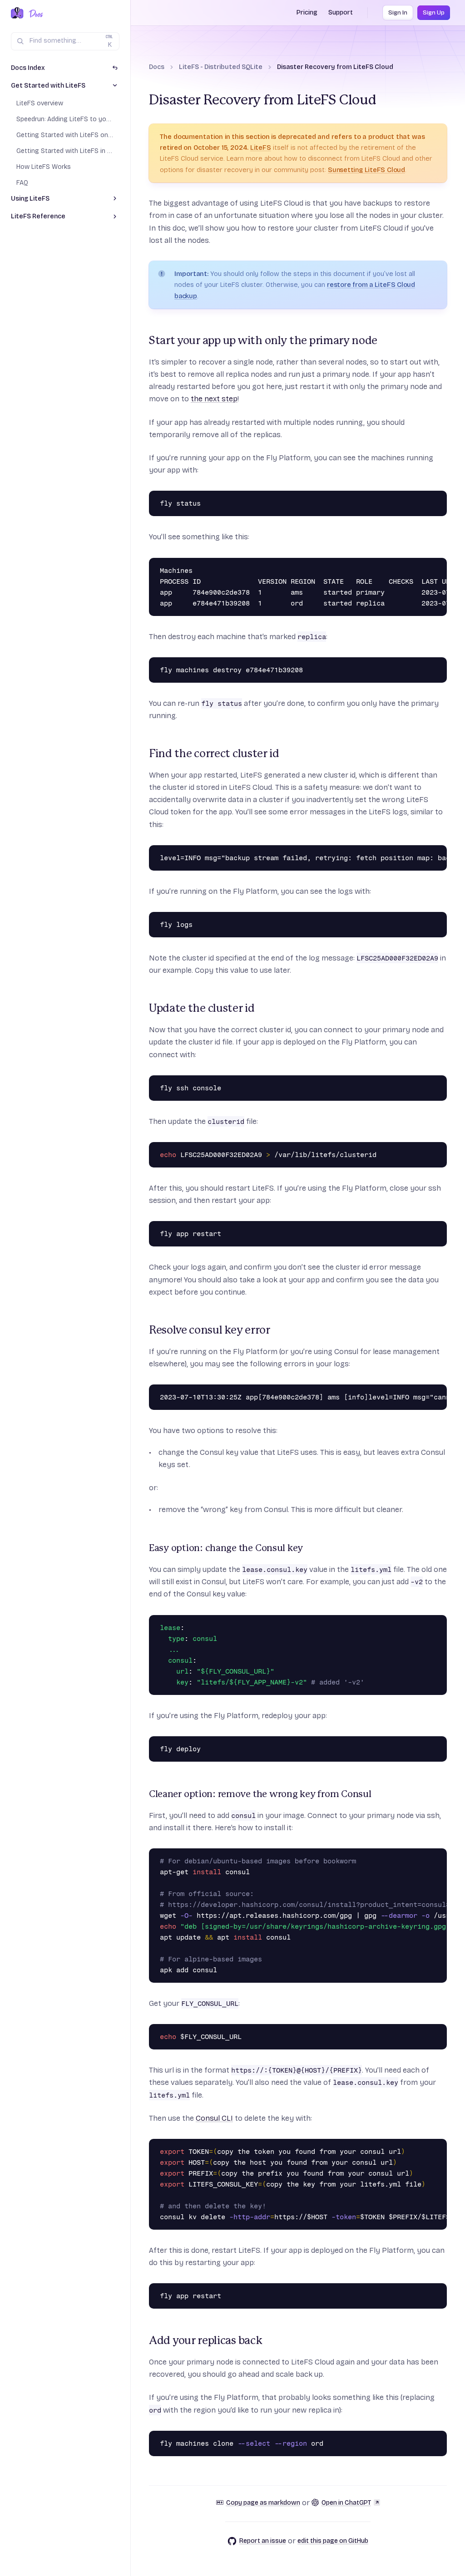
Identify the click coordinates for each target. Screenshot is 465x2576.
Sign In (398, 13)
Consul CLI (214, 2118)
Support (341, 12)
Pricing (307, 12)
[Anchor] (143, 341)
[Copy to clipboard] (438, 500)
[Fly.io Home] (17, 14)
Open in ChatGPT (346, 2503)
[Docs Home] (34, 14)
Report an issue (263, 2541)
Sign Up (434, 13)
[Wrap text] (425, 500)
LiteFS (261, 148)
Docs (157, 67)
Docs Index (28, 68)
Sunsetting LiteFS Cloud (366, 170)
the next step (214, 399)
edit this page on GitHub (333, 2541)
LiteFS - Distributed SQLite (221, 67)
